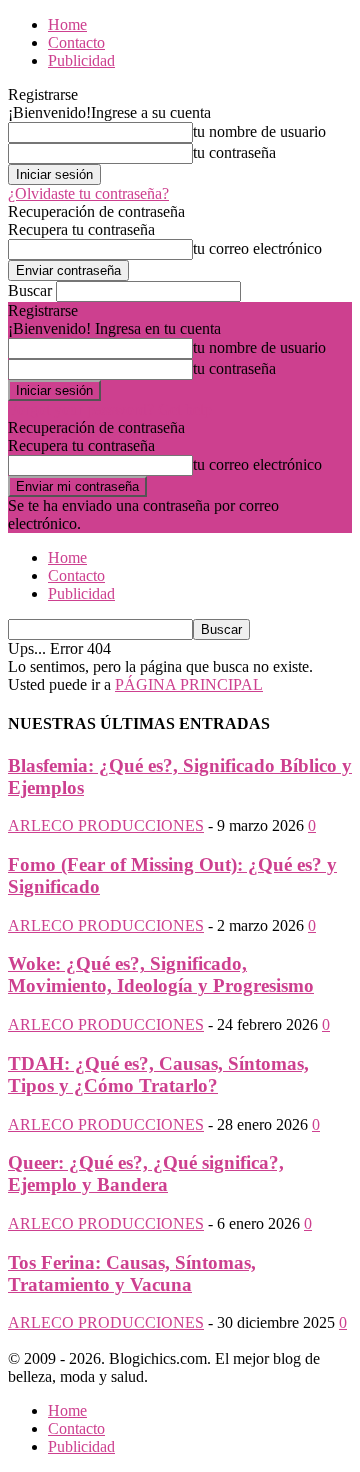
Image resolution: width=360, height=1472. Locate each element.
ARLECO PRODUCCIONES (106, 825)
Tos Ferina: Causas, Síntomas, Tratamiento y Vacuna (132, 1273)
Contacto (76, 42)
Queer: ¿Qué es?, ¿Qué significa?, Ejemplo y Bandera (146, 1173)
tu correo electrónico (257, 248)
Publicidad (81, 60)
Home (67, 24)
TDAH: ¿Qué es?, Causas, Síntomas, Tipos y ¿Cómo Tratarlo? (158, 1074)
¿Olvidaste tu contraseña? (88, 193)
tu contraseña (234, 152)
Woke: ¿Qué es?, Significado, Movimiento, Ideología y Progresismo (161, 974)
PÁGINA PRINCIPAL (189, 684)
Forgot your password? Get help (110, 409)
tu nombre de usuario (259, 131)
